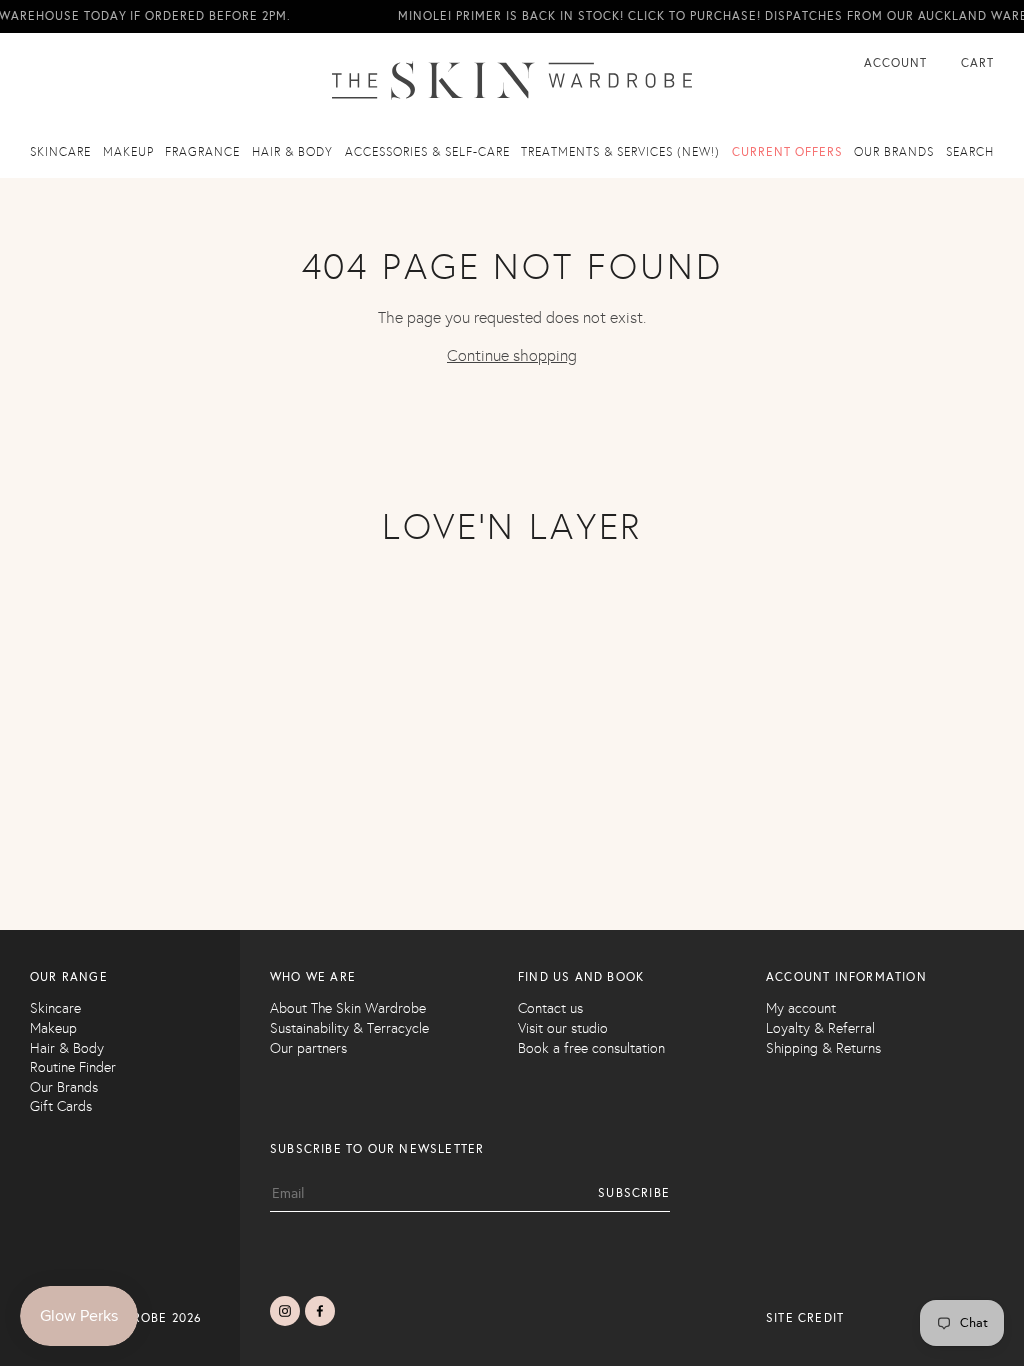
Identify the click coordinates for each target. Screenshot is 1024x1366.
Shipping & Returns (823, 1048)
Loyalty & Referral (820, 1028)
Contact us (550, 1008)
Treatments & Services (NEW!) (620, 152)
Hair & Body (292, 152)
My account (801, 1008)
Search (970, 152)
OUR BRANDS (894, 152)
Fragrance (202, 152)
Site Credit (805, 1318)
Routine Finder (73, 1067)
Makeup (128, 152)
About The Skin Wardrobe (348, 1008)
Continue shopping (512, 355)
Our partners (308, 1048)
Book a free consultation (591, 1048)
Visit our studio (563, 1028)
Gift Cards (61, 1106)
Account (897, 63)
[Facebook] (320, 1311)
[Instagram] (285, 1311)
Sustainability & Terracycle (349, 1028)
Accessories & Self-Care (427, 152)
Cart (977, 63)
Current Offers (787, 152)
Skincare (60, 152)
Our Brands (64, 1087)
